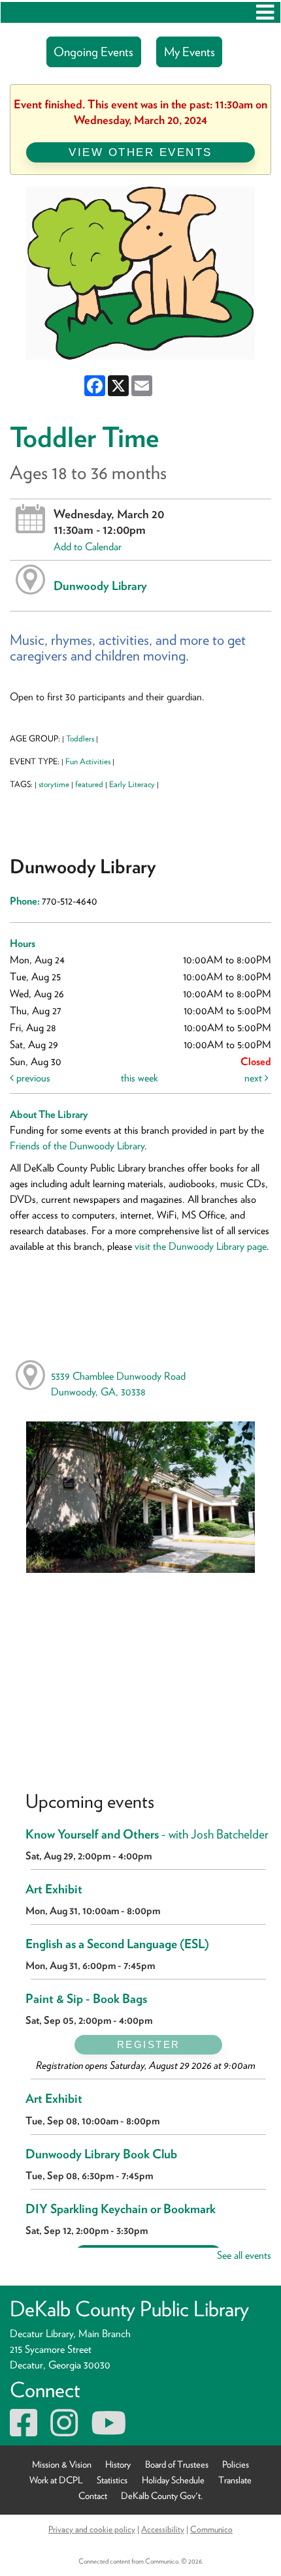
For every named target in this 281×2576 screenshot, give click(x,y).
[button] (265, 12)
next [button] (255, 1078)
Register (149, 2044)
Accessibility (163, 2529)
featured (89, 784)
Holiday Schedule (173, 2480)
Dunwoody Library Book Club (101, 2154)
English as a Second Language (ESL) (117, 1944)
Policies (236, 2464)
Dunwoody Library (100, 585)
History (118, 2464)
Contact (93, 2495)
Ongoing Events (93, 52)
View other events (140, 152)
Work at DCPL (56, 2480)
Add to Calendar (88, 547)
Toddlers (80, 738)
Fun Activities (88, 761)
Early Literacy (132, 784)
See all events (244, 2255)
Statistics (112, 2480)
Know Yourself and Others (147, 1834)
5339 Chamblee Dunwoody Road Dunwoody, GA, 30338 (118, 1384)
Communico (211, 2529)
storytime (54, 784)
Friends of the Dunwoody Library (77, 1146)
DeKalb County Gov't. (162, 2495)
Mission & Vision (62, 2464)
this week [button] (140, 1078)
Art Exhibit (54, 1889)
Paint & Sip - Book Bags (86, 1999)
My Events (190, 52)
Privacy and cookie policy (92, 2529)
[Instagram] (64, 2431)
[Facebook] (24, 2431)
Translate (235, 2480)
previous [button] (32, 1078)
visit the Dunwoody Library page (201, 1246)
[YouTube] (108, 2431)
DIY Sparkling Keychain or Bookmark (121, 2209)
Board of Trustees (177, 2464)
